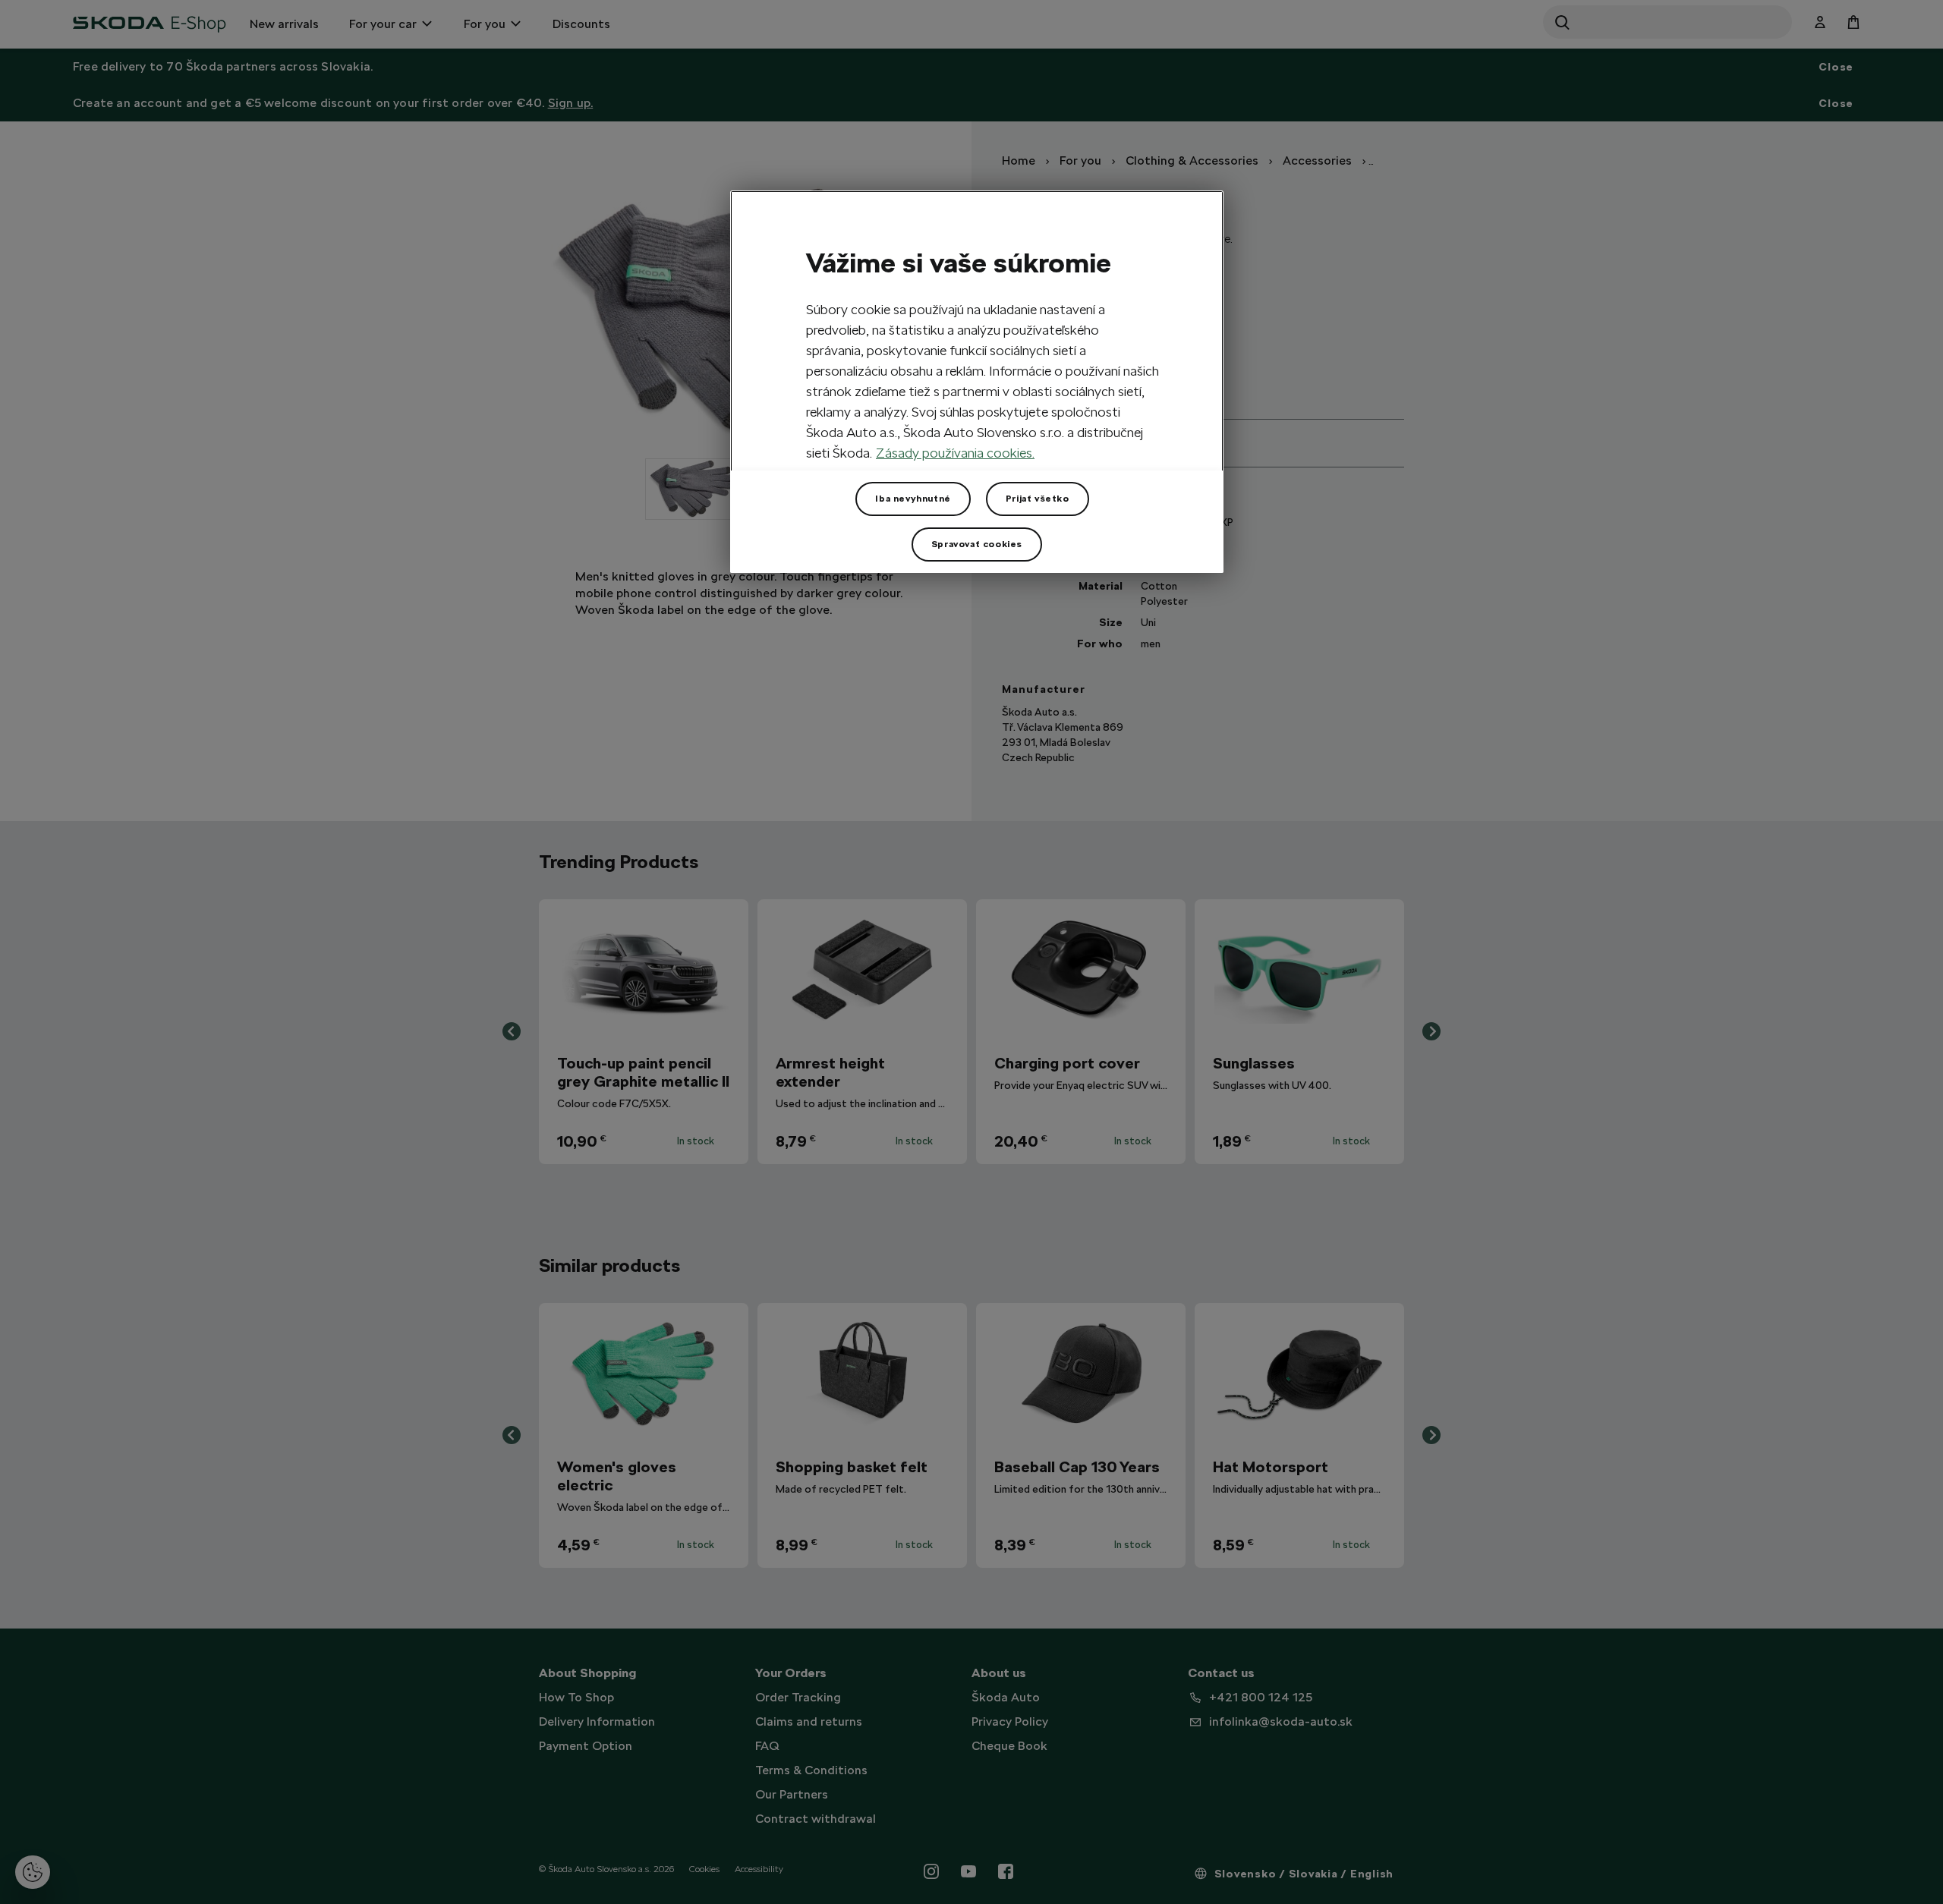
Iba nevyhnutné (913, 499)
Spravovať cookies (977, 544)
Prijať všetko (1038, 499)
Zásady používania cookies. (955, 453)
